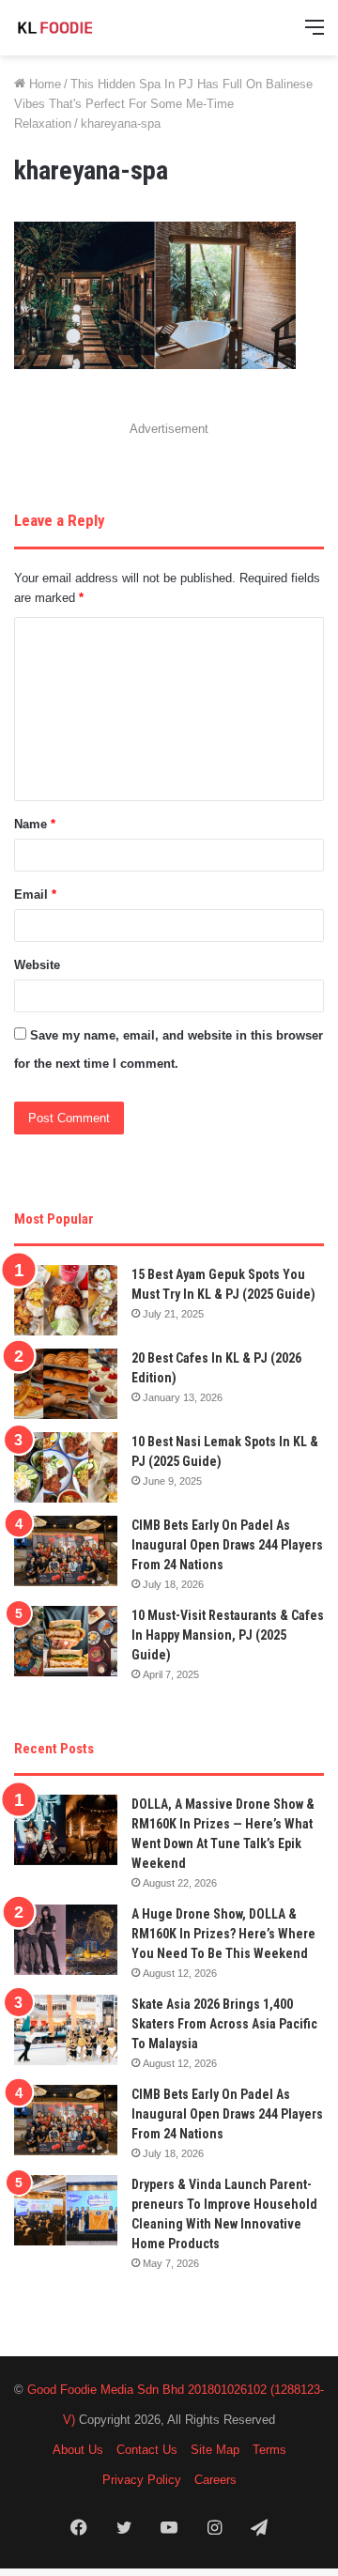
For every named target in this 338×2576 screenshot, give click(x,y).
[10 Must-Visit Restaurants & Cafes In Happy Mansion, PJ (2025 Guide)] (66, 1641)
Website (37, 965)
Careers (215, 2480)
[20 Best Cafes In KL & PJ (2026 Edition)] (66, 1384)
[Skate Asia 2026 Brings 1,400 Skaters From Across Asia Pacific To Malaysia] (66, 2030)
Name (35, 824)
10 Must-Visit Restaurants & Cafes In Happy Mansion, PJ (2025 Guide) (228, 1635)
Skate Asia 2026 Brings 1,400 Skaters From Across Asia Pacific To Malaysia (224, 2024)
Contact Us (147, 2450)
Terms (269, 2450)
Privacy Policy (142, 2480)
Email (35, 895)
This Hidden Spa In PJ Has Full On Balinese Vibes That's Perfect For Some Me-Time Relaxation (163, 104)
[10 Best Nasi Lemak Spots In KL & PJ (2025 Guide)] (66, 1467)
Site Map (215, 2450)
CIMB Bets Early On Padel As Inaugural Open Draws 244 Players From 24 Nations (227, 1545)
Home (43, 84)
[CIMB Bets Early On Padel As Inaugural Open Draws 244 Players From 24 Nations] (66, 1551)
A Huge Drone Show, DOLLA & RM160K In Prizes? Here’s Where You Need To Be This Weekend (223, 1934)
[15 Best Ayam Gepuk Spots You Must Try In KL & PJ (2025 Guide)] (66, 1300)
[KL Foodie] (89, 28)
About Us (78, 2450)
